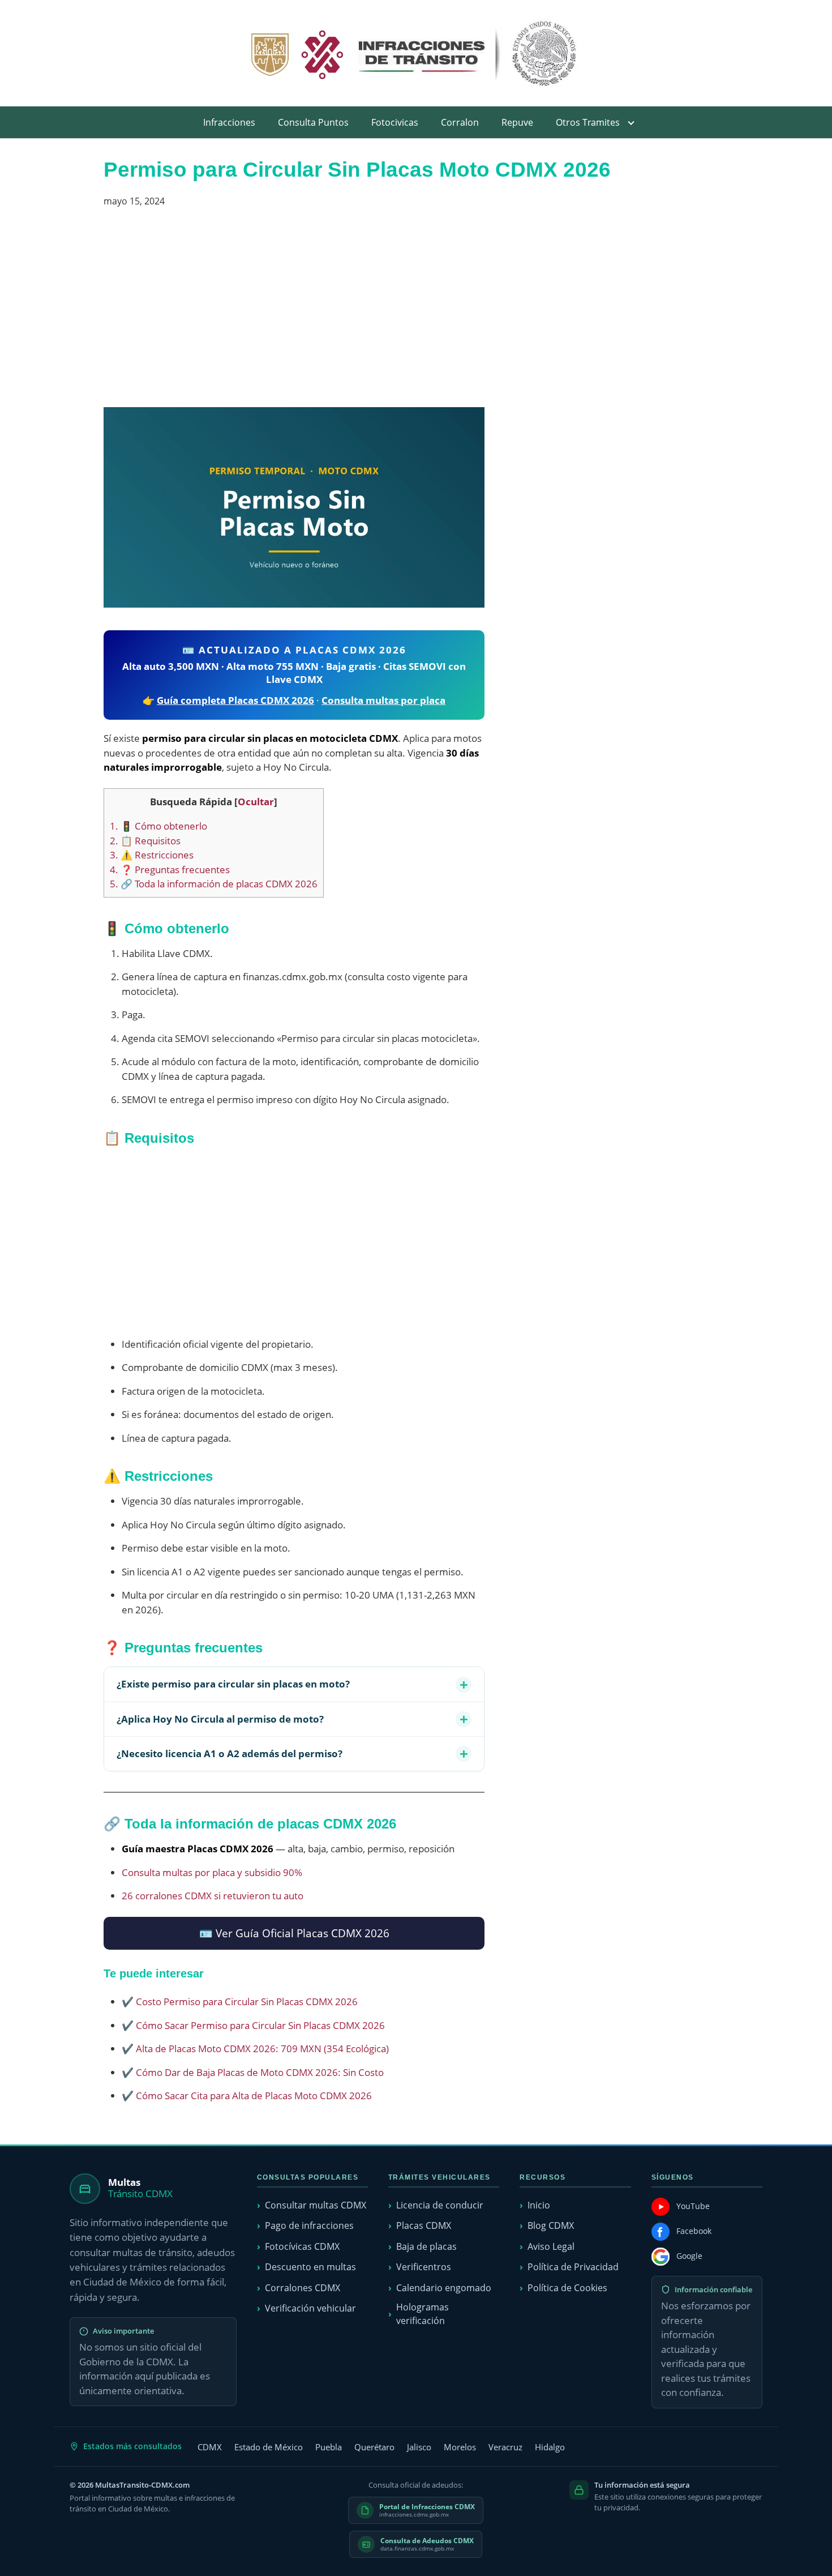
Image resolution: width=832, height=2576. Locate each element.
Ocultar (256, 802)
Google (689, 2256)
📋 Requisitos (145, 841)
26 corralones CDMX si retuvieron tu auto (213, 1896)
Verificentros (424, 2267)
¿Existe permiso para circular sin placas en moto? (233, 1684)
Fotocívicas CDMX (302, 2246)
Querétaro (374, 2447)
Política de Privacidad (573, 2267)
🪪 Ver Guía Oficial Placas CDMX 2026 (294, 1933)
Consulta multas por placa (383, 700)
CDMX (210, 2447)
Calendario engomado (444, 2288)
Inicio (539, 2205)
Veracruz (505, 2447)
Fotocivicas (395, 122)
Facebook (694, 2231)
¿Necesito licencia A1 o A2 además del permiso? (230, 1753)
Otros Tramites (588, 122)
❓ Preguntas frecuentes (170, 870)
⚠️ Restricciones (152, 855)
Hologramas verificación (423, 2314)
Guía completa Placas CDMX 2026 (235, 700)
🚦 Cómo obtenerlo (158, 826)
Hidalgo (550, 2447)
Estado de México (269, 2447)
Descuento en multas (310, 2267)
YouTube (693, 2206)
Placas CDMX (424, 2225)
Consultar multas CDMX (316, 2205)
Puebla (329, 2447)
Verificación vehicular (310, 2308)
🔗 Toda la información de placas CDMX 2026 (214, 884)
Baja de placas (426, 2246)
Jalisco (419, 2447)
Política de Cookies (567, 2288)
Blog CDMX (551, 2225)
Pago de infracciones (309, 2225)
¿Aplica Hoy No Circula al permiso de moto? (220, 1719)
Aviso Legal (551, 2246)
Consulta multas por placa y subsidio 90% (212, 1872)
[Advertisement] (294, 312)
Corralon (460, 122)
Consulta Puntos (313, 122)
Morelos (460, 2447)
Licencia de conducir (440, 2205)
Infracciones (229, 122)
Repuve (517, 122)
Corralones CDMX (303, 2288)
